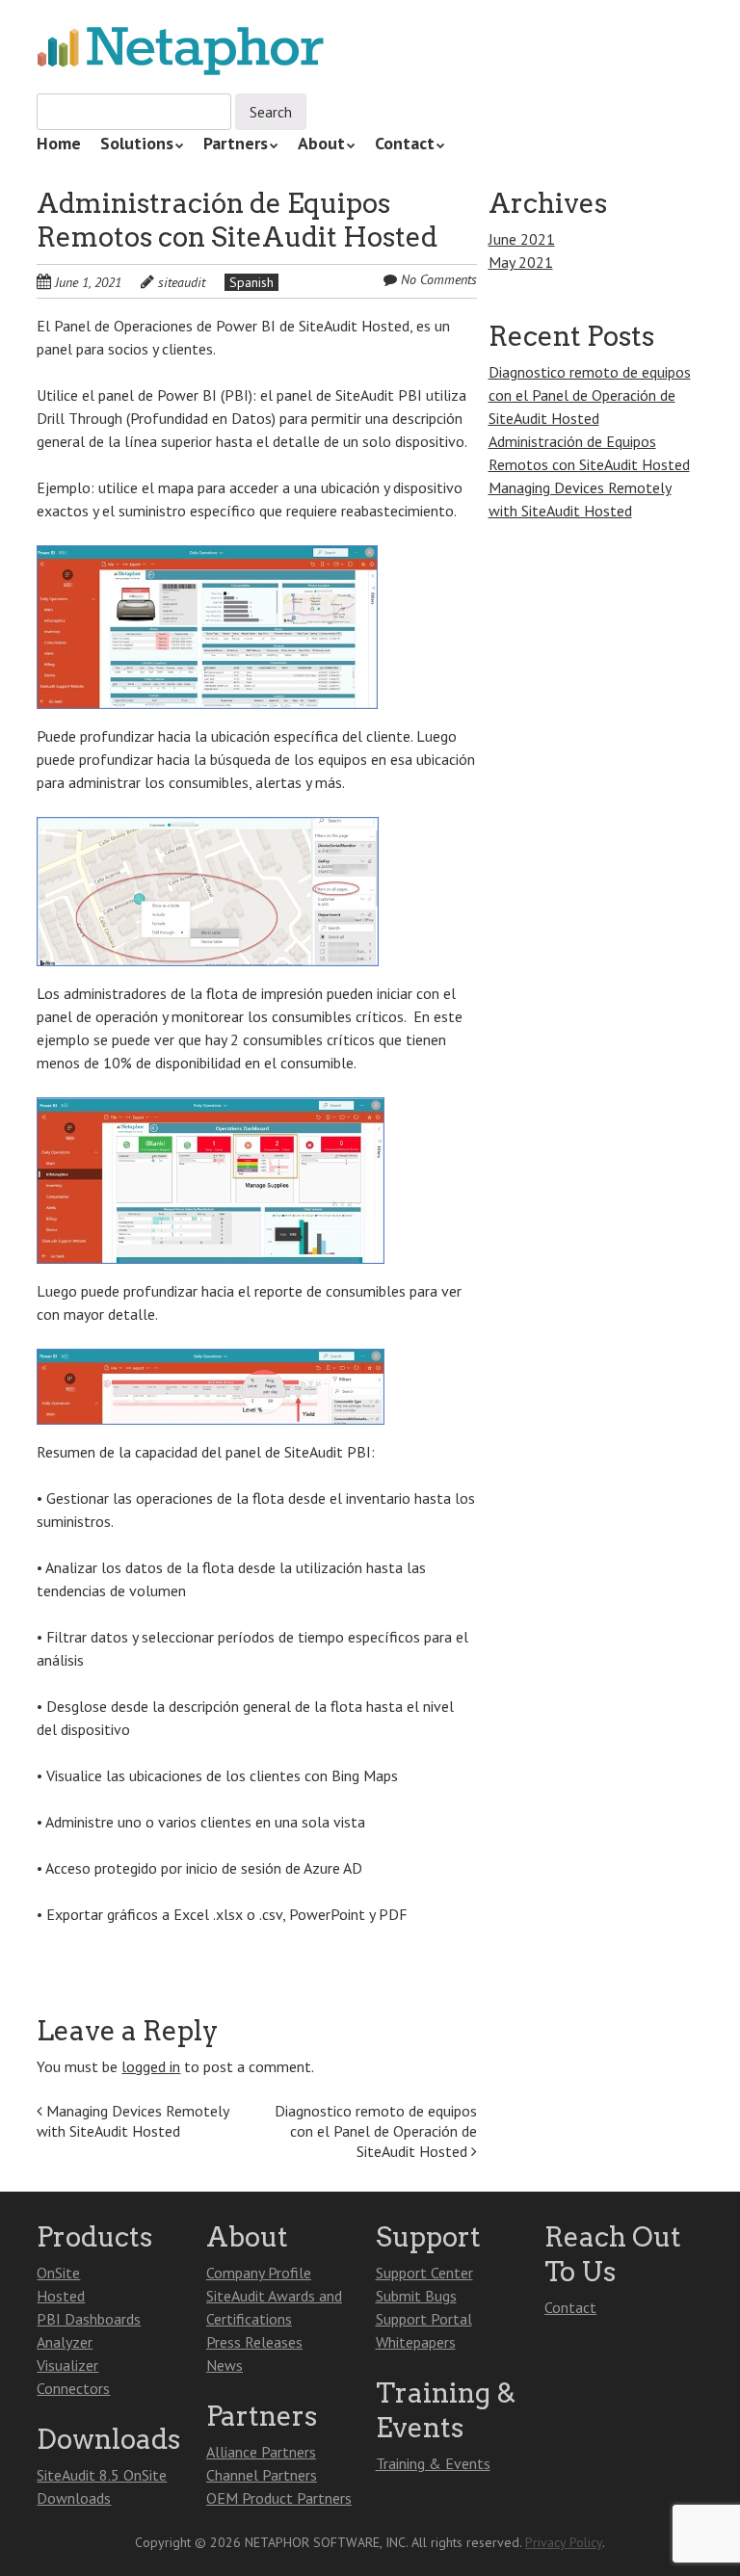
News (225, 2365)
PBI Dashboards (89, 2319)
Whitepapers (416, 2342)
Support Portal (424, 2319)
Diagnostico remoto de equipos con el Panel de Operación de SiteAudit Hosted (376, 2131)
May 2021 (521, 262)
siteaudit (182, 282)
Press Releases (254, 2342)
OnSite (58, 2273)
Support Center (424, 2273)
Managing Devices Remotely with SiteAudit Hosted (132, 2121)
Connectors (73, 2388)
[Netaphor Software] (181, 53)
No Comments (439, 279)
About (321, 143)
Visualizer (67, 2365)
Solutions (137, 143)
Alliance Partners (261, 2452)
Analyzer (65, 2342)
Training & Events (433, 2463)
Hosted (61, 2296)
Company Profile (259, 2273)
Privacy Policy (564, 2542)
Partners (236, 143)
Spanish (251, 282)
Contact (405, 143)
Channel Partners (262, 2475)
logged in (151, 2066)
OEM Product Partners (279, 2498)
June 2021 (522, 239)
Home (59, 143)
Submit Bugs (416, 2296)
